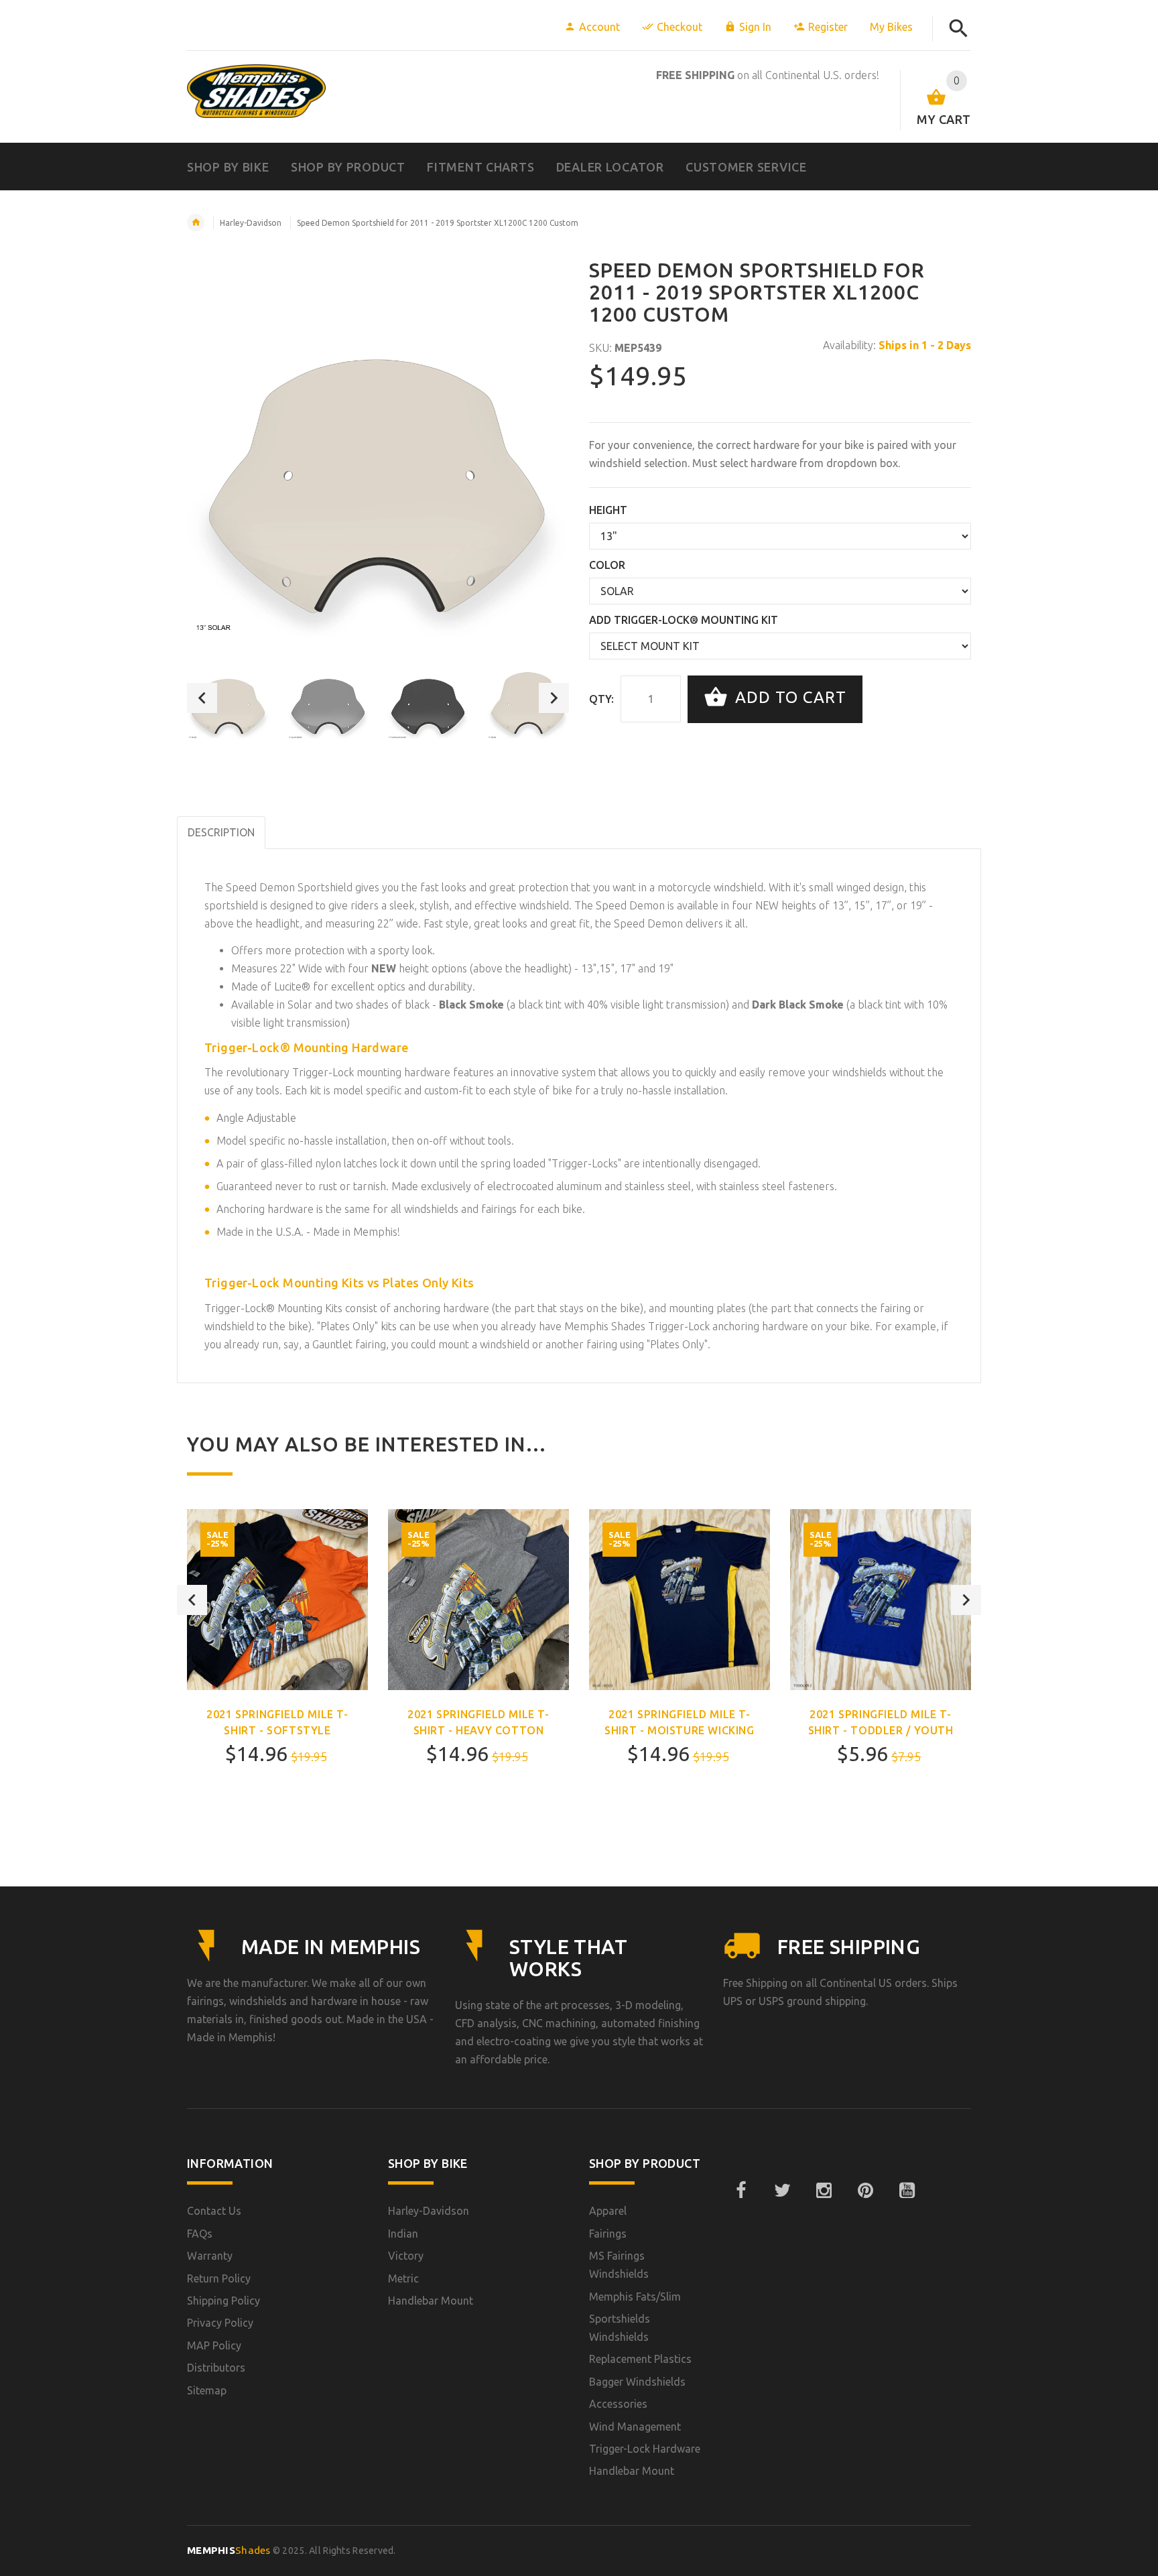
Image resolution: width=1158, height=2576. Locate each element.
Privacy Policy (220, 2323)
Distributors (216, 2368)
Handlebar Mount (431, 2301)
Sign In (755, 27)
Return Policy (219, 2278)
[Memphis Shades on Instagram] (824, 2191)
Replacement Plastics (640, 2359)
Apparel (608, 2211)
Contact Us (214, 2211)
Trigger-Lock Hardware (645, 2449)
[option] (229, 698)
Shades (229, 2550)
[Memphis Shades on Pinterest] (865, 2191)
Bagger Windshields (637, 2382)
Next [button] (554, 698)
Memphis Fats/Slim (635, 2297)
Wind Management (635, 2427)
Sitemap (207, 2390)
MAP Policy (214, 2345)
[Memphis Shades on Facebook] (741, 2191)
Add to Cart (788, 698)
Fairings (608, 2234)
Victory (406, 2256)
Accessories (618, 2404)
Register (828, 27)
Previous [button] (202, 698)
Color (607, 565)
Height (608, 510)
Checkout (680, 27)
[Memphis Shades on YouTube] (907, 2191)
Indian (403, 2234)
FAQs (200, 2234)
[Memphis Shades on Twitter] (782, 2191)
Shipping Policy (223, 2301)
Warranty (210, 2256)
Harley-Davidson (251, 223)
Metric (403, 2278)
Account (599, 27)
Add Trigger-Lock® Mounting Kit (684, 620)
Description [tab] (221, 832)
